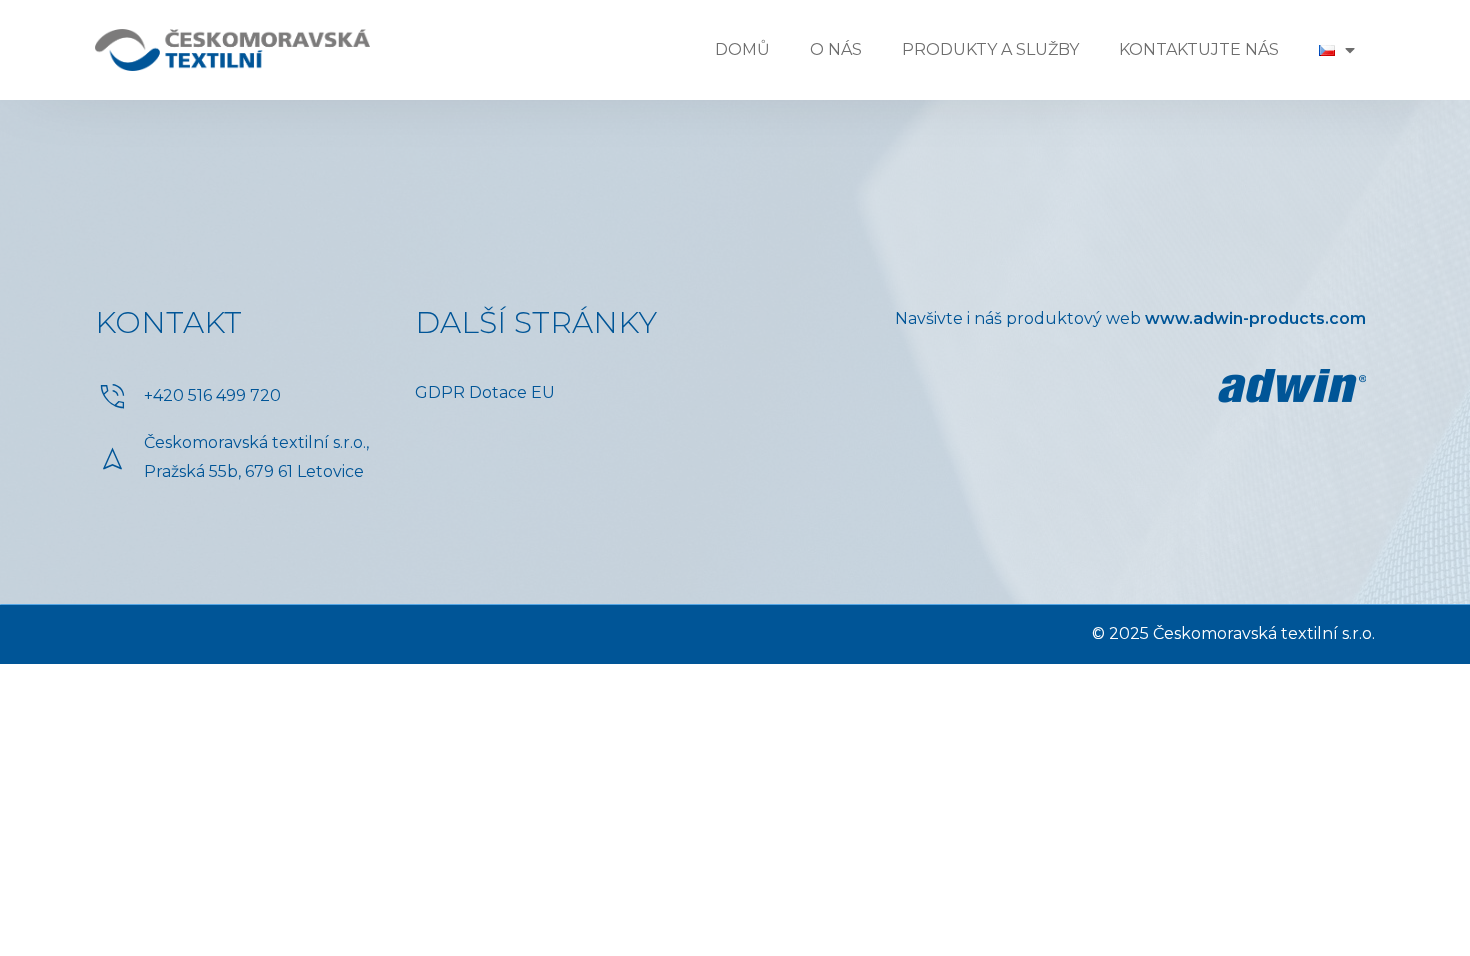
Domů (742, 49)
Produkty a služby (990, 49)
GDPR (440, 392)
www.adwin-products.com (1255, 318)
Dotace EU (512, 392)
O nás (836, 49)
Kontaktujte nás (1199, 49)
